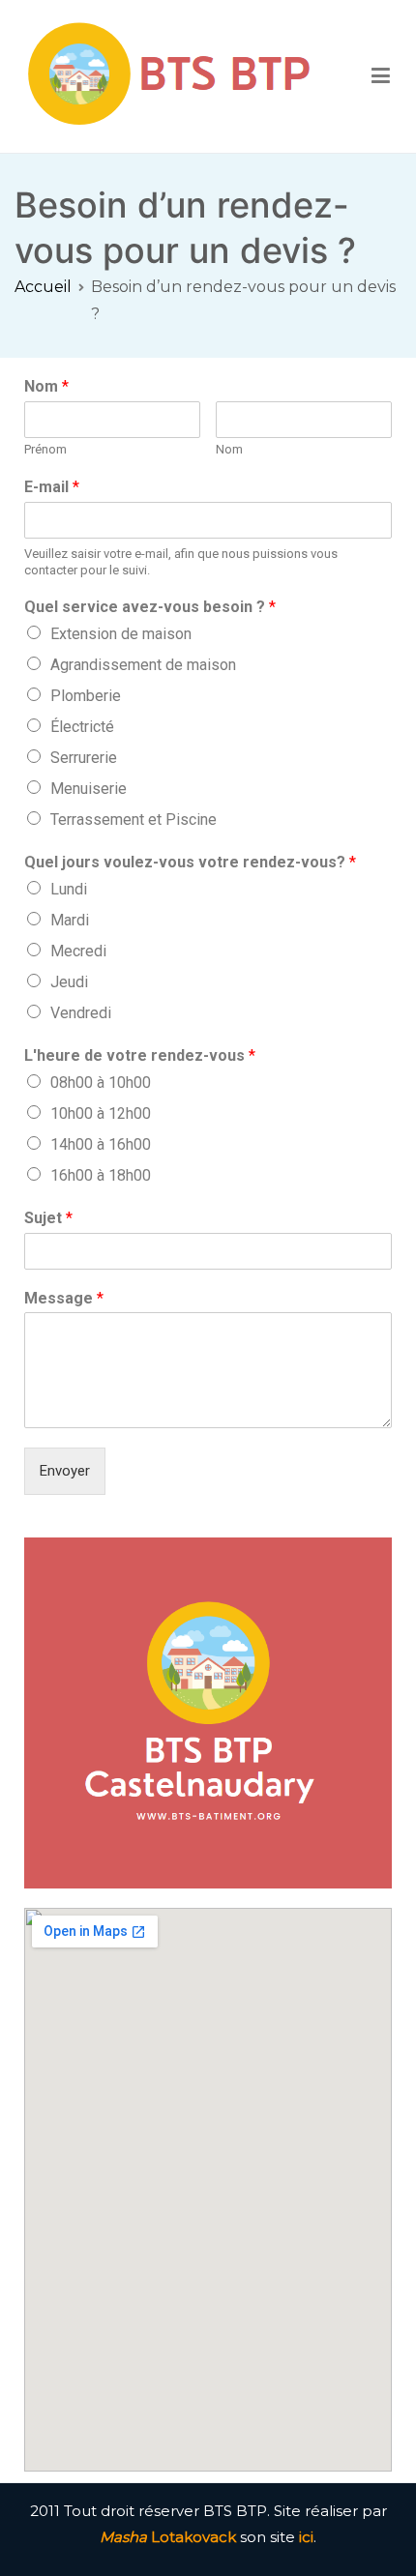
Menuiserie (89, 789)
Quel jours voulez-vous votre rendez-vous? (190, 862)
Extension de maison (121, 634)
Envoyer (65, 1471)
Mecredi (78, 951)
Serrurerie (84, 758)
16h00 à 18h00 (101, 1175)
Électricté (82, 727)
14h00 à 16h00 (101, 1144)
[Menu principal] (381, 76)
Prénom (45, 449)
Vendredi (81, 1013)
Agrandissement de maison (143, 665)
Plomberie (86, 696)
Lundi (69, 889)
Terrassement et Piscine (134, 820)
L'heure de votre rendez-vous (140, 1055)
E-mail (52, 487)
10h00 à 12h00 (101, 1113)
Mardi (70, 920)
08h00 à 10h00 (101, 1083)
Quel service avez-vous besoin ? (150, 607)
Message (64, 1298)
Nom (46, 386)
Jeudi (69, 982)
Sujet (48, 1218)
